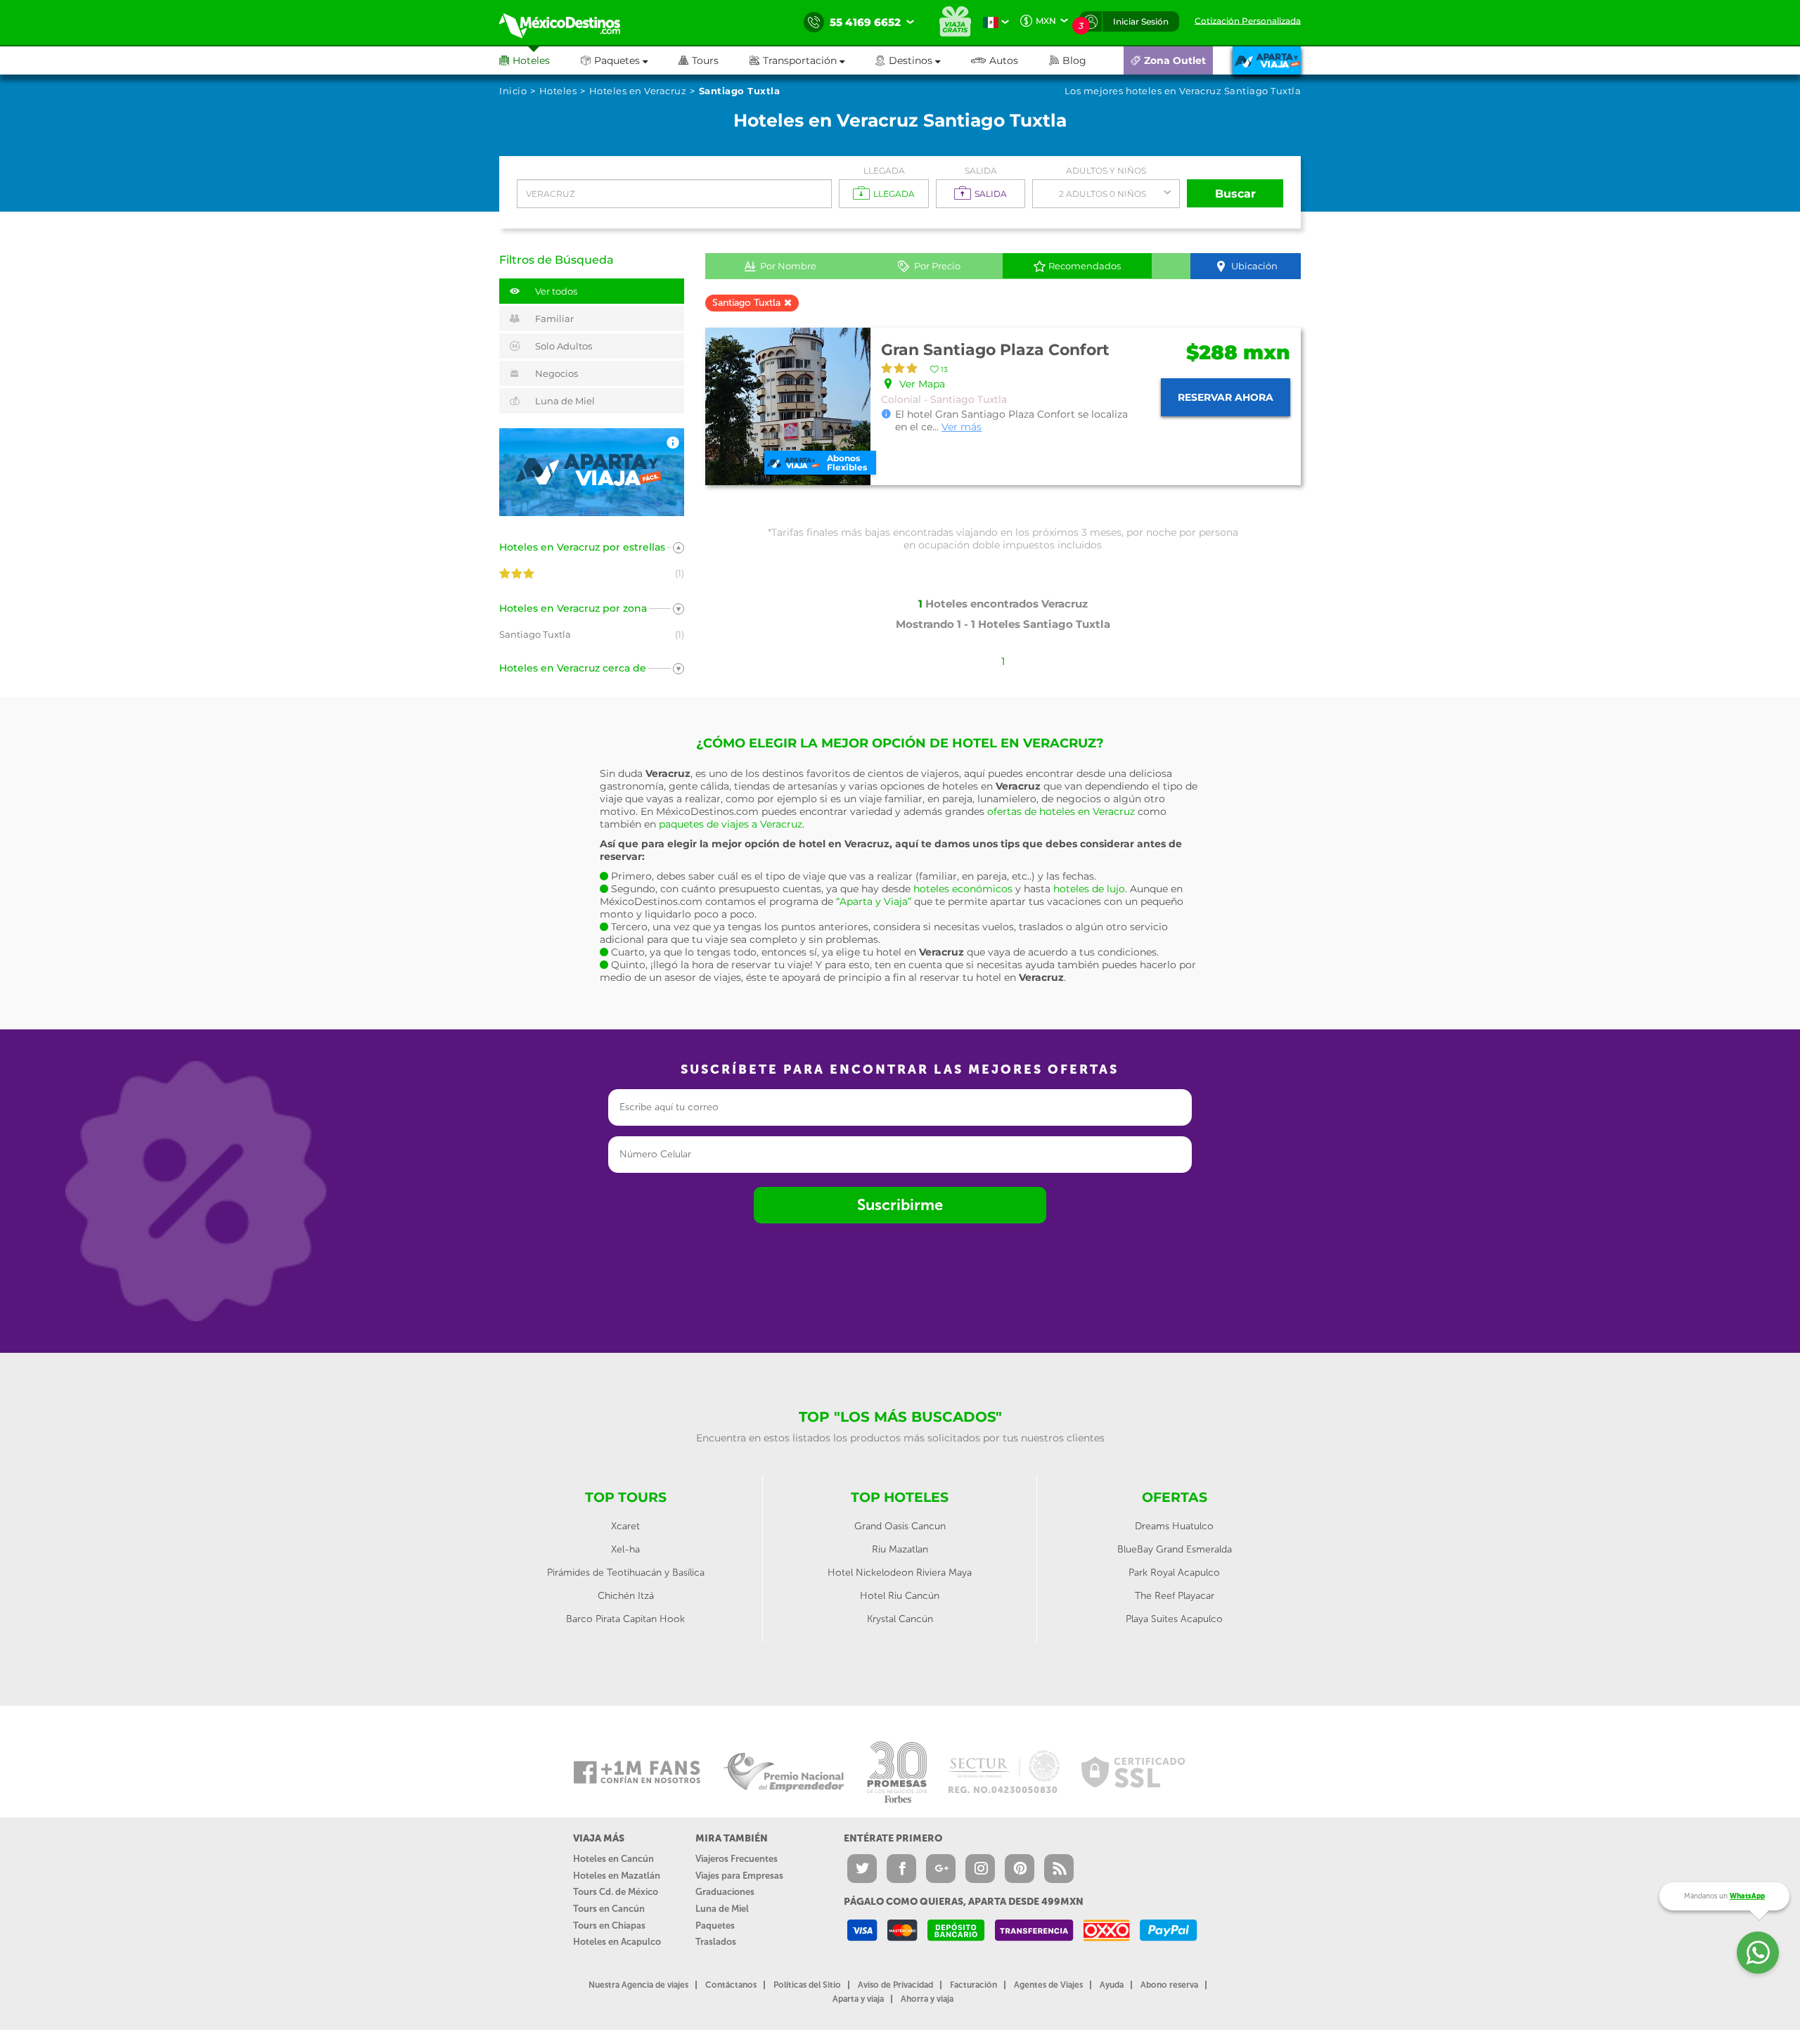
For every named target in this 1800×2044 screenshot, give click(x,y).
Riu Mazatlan (900, 1549)
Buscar (1235, 194)
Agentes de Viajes (1048, 1985)
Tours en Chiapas (609, 1926)
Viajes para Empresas (739, 1876)
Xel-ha (625, 1549)
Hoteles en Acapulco (617, 1942)
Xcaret (625, 1526)
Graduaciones (725, 1892)
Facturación (973, 1985)
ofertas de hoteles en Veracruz (1061, 811)
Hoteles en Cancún (613, 1859)
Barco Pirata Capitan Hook (625, 1619)
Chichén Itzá (626, 1596)
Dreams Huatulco (1174, 1526)
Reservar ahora (1226, 397)
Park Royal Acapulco (1174, 1573)
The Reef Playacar (1175, 1596)
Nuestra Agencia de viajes (638, 1985)
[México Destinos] (570, 23)
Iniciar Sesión (1141, 21)
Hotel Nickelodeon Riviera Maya (900, 1573)
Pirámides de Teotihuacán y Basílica (626, 1573)
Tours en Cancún (609, 1909)
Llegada (884, 171)
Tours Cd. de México (616, 1892)
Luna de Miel (722, 1909)
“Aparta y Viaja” (874, 901)
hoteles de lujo (1089, 889)
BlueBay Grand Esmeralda (1175, 1549)
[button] (812, 60)
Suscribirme (900, 1205)
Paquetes (715, 1926)
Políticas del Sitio (807, 1985)
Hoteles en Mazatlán (617, 1876)
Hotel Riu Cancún (900, 1596)
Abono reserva (1169, 1985)
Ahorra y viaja (927, 1999)
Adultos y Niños (1106, 171)
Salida (981, 171)
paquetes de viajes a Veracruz (731, 824)
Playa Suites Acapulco (1174, 1619)
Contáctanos (731, 1985)
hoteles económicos (963, 889)
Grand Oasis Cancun (900, 1526)
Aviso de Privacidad (895, 1985)
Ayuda (1112, 1985)
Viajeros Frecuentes (737, 1859)
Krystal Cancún (900, 1619)
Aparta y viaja (858, 1999)
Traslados (716, 1942)
